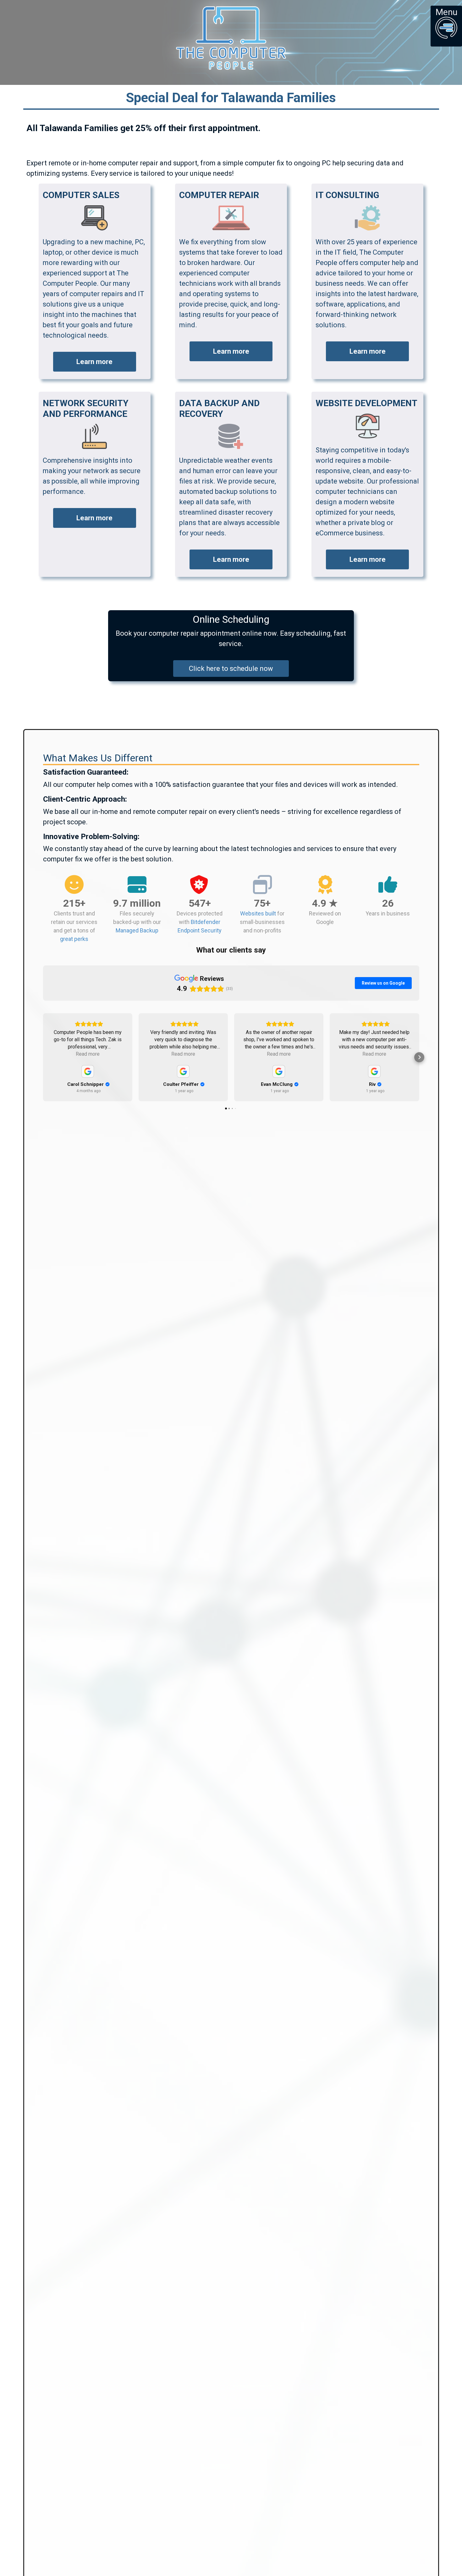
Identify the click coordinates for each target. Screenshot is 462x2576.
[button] (43, 1057)
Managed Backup (137, 930)
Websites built (258, 913)
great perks (74, 939)
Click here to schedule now (231, 669)
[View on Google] (88, 1071)
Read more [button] (88, 1054)
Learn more (94, 362)
